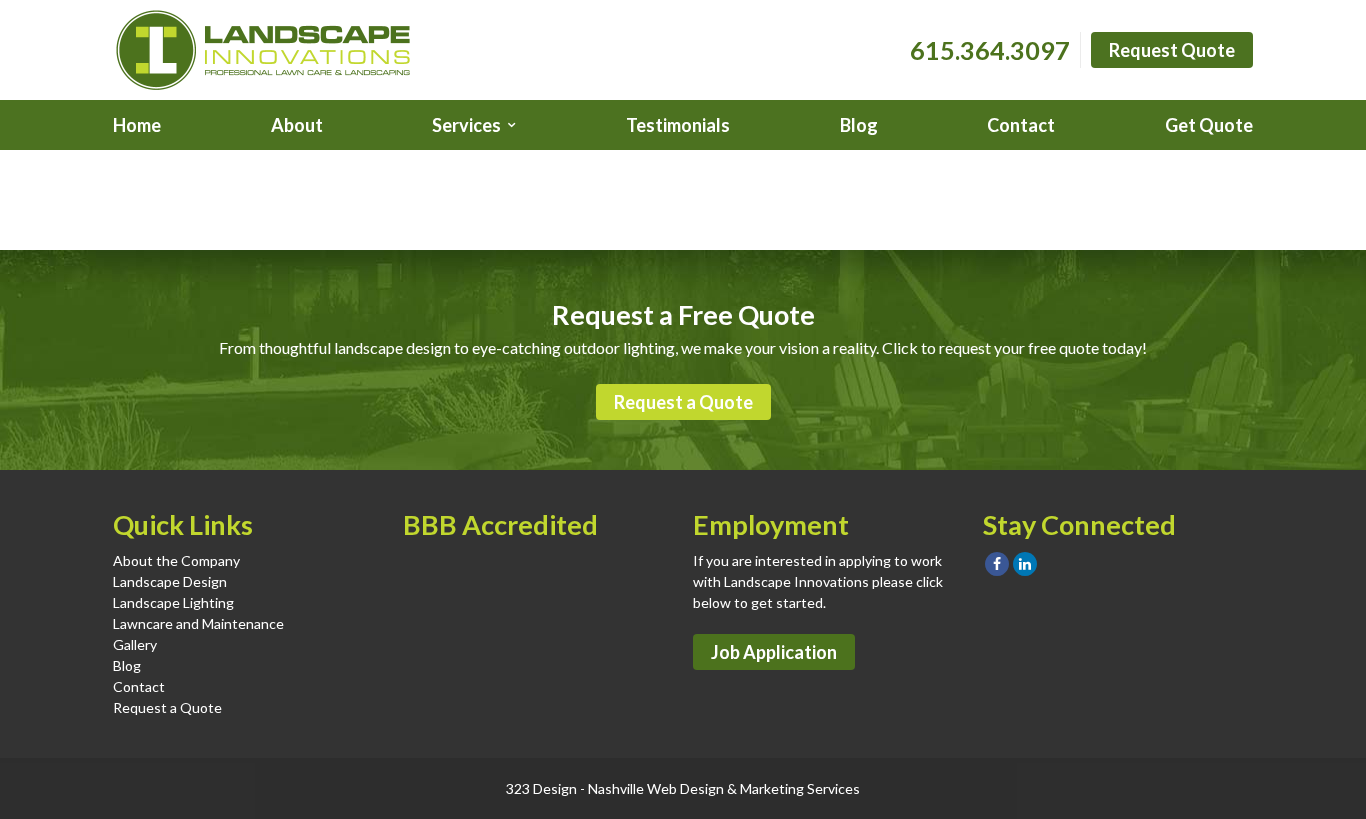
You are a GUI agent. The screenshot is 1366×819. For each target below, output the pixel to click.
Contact (1021, 125)
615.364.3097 (990, 50)
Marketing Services (800, 788)
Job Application (774, 652)
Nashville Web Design (656, 788)
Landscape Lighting (173, 602)
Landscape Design (170, 581)
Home (137, 125)
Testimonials (678, 125)
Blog (859, 125)
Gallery (135, 644)
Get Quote (1209, 125)
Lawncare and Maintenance (198, 623)
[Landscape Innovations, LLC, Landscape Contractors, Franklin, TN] (503, 595)
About (297, 125)
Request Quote (1172, 50)
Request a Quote (683, 402)
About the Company (176, 560)
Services (466, 125)
